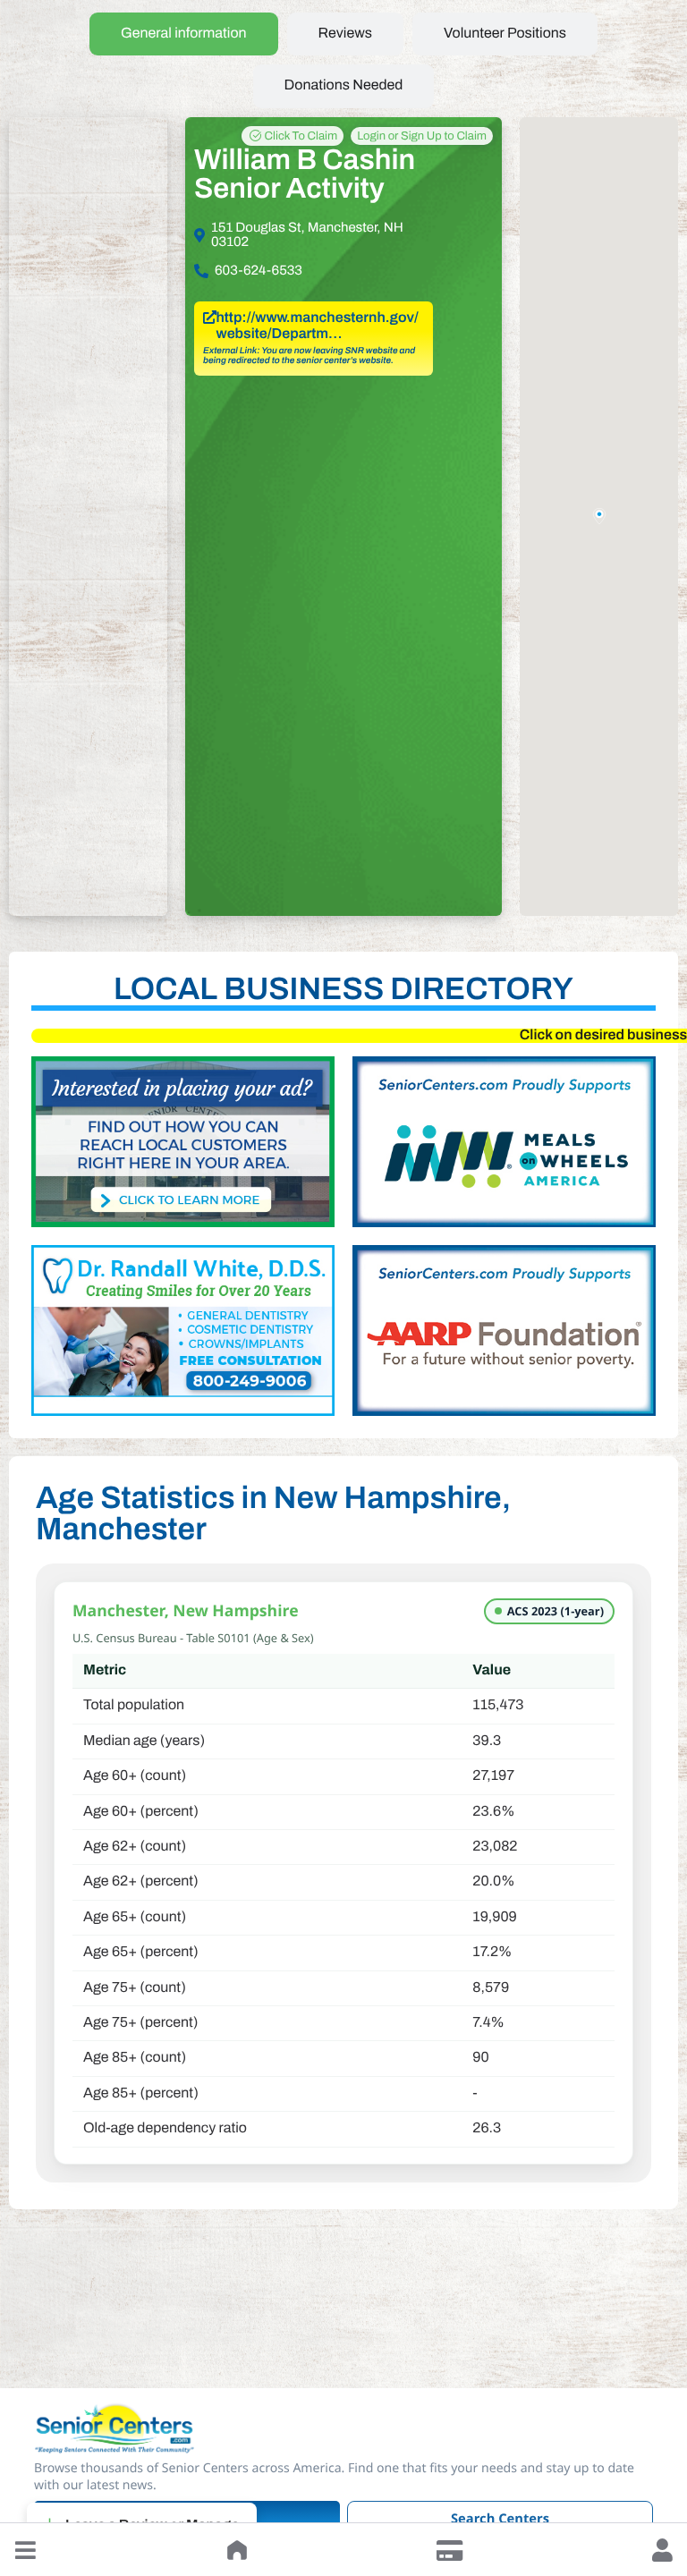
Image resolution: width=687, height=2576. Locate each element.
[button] (25, 2550)
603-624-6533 (259, 271)
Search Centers (500, 2519)
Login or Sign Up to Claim (422, 136)
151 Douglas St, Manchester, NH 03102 (307, 235)
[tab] (184, 34)
